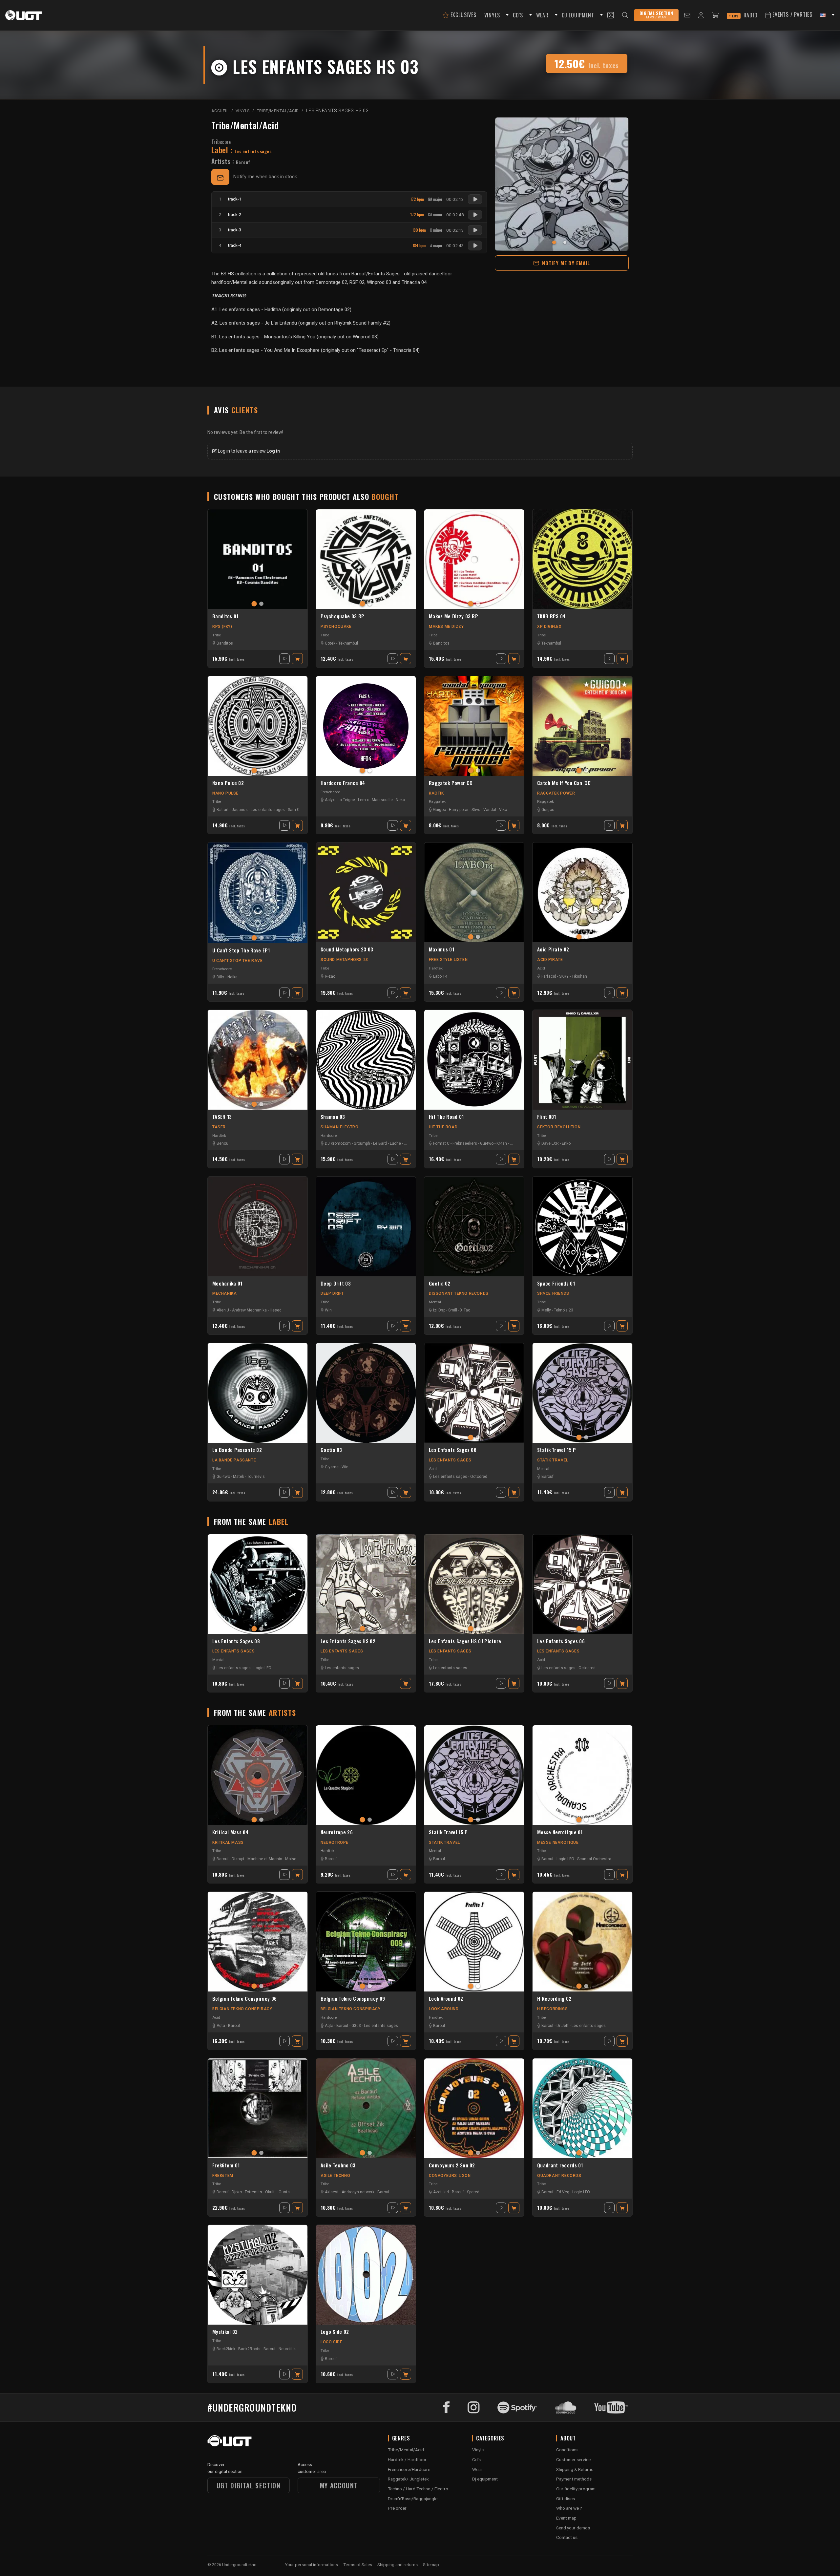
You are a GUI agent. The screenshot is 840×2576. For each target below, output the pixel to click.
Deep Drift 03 (336, 1284)
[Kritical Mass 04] (258, 1775)
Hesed (276, 1310)
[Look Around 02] (474, 1942)
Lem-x (363, 800)
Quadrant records (559, 2176)
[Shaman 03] (366, 1060)
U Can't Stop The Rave (238, 961)
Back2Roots (249, 2349)
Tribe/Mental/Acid (245, 125)
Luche (395, 1143)
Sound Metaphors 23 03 (347, 949)
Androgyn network (358, 2192)
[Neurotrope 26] (366, 1775)
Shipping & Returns (575, 2469)
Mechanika (224, 1293)
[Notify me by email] (220, 177)
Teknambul (348, 643)
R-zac (330, 976)
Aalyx (330, 800)
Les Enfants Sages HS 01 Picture (465, 1641)
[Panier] (715, 15)
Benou (222, 1143)
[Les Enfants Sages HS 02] (366, 1584)
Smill (453, 1310)
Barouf (243, 162)
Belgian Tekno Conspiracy (242, 2009)
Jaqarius (240, 810)
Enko (566, 1143)
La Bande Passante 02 (237, 1450)
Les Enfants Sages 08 (236, 1641)
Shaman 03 (333, 1117)
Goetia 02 (440, 1284)
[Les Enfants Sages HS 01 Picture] (474, 1584)
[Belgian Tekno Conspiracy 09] (366, 1942)
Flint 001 (547, 1117)
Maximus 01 (441, 949)
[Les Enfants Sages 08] (258, 1584)
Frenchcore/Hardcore (409, 2469)
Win (328, 1310)
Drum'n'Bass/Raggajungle (413, 2499)
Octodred (479, 1477)
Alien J (223, 1310)
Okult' (270, 2192)
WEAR (542, 15)
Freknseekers (465, 1143)
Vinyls (478, 2450)
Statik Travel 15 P (556, 1450)
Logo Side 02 (335, 2332)
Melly (546, 1310)
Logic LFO (262, 1668)
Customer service (573, 2459)
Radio (745, 15)
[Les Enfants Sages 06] (474, 1393)
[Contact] (687, 15)
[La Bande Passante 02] (258, 1393)
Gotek (330, 643)
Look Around (444, 2009)
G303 (356, 2026)
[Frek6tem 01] (258, 2108)
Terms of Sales (358, 2565)
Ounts (284, 2192)
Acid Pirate (550, 960)
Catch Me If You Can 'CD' (564, 783)
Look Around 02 (446, 1999)
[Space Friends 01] (582, 1226)
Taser (219, 1127)
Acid (541, 968)
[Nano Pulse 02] (258, 726)
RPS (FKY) (222, 627)
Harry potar (459, 810)
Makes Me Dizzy (446, 627)
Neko (400, 800)
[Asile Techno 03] (366, 2108)
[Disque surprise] (611, 15)
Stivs (476, 810)
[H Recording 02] (582, 1942)
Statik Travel (553, 1460)
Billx (220, 977)
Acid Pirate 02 (553, 949)
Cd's (476, 2459)
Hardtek (436, 968)
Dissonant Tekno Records (459, 1293)
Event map (566, 2518)
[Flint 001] (582, 1060)
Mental (435, 1302)
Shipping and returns (398, 2565)
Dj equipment (485, 2479)
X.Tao (465, 1310)
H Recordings (552, 2009)
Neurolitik (287, 2349)
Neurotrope (335, 1842)
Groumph (362, 1143)
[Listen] (475, 199)
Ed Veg (563, 2192)
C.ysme (332, 1467)
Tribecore (221, 142)
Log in (273, 451)
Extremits (253, 2192)
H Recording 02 (554, 1999)
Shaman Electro (339, 1127)
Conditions (567, 2450)
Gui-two (487, 1143)
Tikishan (579, 976)
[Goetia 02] (474, 1226)
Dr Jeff (563, 2026)
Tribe (217, 635)
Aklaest (332, 2192)
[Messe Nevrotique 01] (582, 1775)
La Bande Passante (234, 1460)
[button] (506, 15)
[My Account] (701, 15)
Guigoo (440, 810)
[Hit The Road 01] (474, 1060)
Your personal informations (311, 2565)
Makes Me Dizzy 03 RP (453, 616)
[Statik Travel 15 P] (582, 1393)
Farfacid (549, 976)
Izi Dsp (439, 1310)
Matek (239, 1477)
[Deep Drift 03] (366, 1226)
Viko (503, 810)
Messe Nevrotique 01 (560, 1832)
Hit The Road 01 (446, 1117)
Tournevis (256, 1477)
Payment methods (574, 2479)
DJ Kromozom (338, 1143)
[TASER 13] (258, 1060)
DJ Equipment (578, 15)
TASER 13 (222, 1117)
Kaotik (436, 793)
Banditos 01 (225, 616)
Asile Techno (335, 2176)
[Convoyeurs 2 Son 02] (474, 2108)
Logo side (331, 2342)
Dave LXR (550, 1143)
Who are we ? (569, 2508)
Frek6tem (223, 2176)
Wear (477, 2469)
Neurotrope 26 (337, 1832)
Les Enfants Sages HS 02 (348, 1641)
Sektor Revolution (559, 1127)
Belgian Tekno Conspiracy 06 (244, 1999)
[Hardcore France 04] (366, 726)
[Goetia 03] (366, 1393)
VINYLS (492, 15)
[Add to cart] (297, 659)
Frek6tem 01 (226, 2165)
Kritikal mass (228, 1842)
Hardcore (329, 1136)
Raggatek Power (556, 793)
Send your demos (573, 2528)
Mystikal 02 (225, 2332)
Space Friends (553, 1293)
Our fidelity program (576, 2489)
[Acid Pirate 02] (582, 892)
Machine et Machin (265, 1859)
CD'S (518, 15)
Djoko (237, 2192)
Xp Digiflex (549, 627)
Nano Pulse (225, 793)
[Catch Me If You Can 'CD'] (582, 726)
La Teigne (346, 800)
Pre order (397, 2508)
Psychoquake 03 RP (342, 616)
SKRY (564, 976)
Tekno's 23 (564, 1310)
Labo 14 (440, 976)
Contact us (567, 2537)
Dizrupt (238, 1859)
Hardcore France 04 (343, 783)
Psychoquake (336, 627)
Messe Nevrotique (558, 1842)
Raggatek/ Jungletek (408, 2479)
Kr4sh (502, 1143)
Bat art (223, 810)
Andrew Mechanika (249, 1310)
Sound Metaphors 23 (344, 960)
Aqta (221, 2026)
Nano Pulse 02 (228, 783)
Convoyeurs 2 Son (450, 2176)
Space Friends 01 (556, 1284)
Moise (291, 1859)
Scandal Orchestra (594, 1859)
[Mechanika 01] (258, 1226)
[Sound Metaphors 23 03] (366, 892)
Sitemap (431, 2565)
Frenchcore (330, 792)
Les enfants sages (268, 810)
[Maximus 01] (474, 892)
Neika (232, 977)
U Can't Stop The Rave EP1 (241, 950)
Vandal (490, 810)
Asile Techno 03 (338, 2165)
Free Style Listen (448, 960)
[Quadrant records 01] (582, 2108)
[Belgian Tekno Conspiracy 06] (258, 1942)
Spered (473, 2192)
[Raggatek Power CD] (474, 726)
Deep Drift (332, 1293)
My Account (339, 2485)
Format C (441, 1143)
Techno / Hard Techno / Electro (418, 2489)
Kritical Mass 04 (230, 1832)
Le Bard (380, 1143)
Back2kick (226, 2349)
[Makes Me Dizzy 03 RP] (474, 559)
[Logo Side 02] (366, 2275)
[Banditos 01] (258, 559)
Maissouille (382, 800)
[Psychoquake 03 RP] (366, 559)
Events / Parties (792, 14)
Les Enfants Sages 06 (453, 1450)
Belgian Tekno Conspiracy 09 (353, 1999)
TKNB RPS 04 (551, 616)
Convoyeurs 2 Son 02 (452, 2165)
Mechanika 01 (227, 1284)
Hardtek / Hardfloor (407, 2459)
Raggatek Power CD (451, 783)
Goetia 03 (331, 1450)
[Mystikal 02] (258, 2275)
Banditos (225, 643)
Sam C (294, 810)
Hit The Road (443, 1127)
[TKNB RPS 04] (582, 559)
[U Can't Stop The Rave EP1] (258, 893)
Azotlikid (441, 2192)
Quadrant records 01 (560, 2165)
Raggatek (437, 801)
